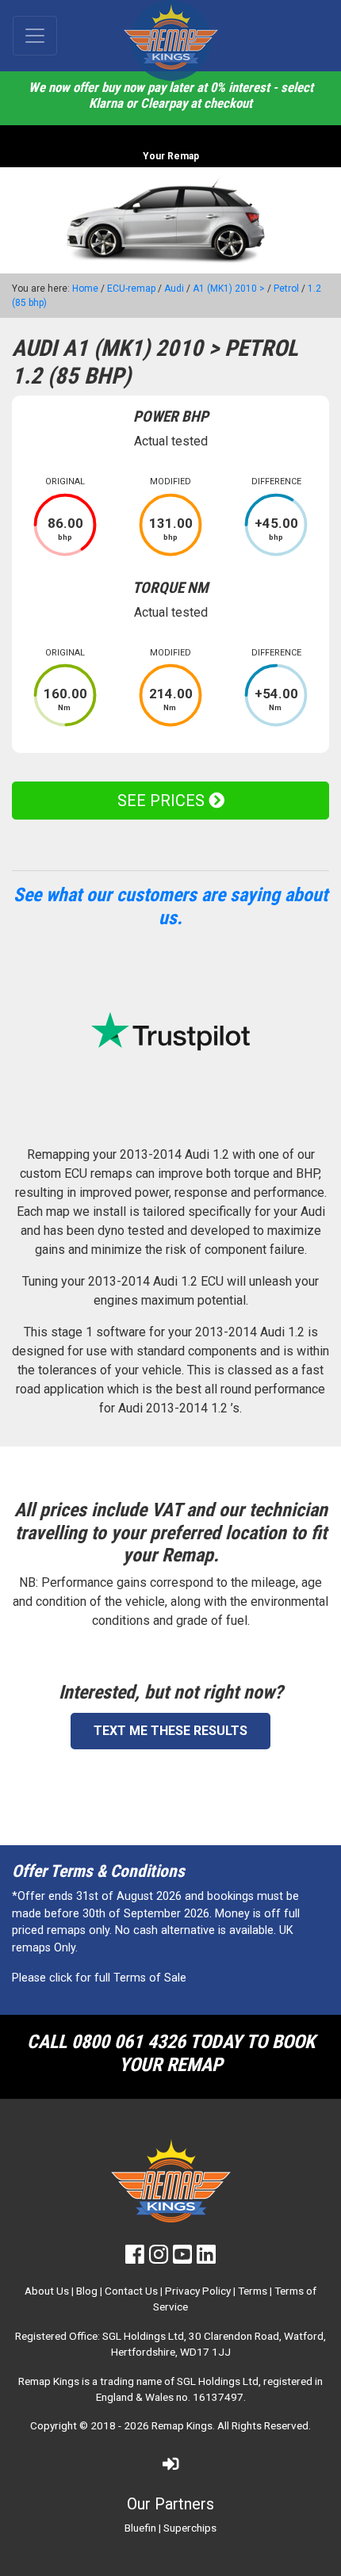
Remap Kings (182, 2425)
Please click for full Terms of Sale (99, 1978)
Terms (253, 2291)
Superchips (190, 2528)
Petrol (286, 289)
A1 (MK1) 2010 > (229, 289)
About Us (47, 2291)
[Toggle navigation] (35, 36)
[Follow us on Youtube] (182, 2258)
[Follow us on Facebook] (135, 2258)
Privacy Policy (198, 2291)
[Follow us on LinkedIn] (206, 2258)
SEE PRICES (163, 801)
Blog (87, 2291)
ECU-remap (131, 289)
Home (85, 289)
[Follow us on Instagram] (159, 2258)
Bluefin (140, 2528)
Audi (174, 289)
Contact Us (131, 2291)
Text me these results (170, 1731)
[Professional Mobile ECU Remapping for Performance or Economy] (170, 40)
